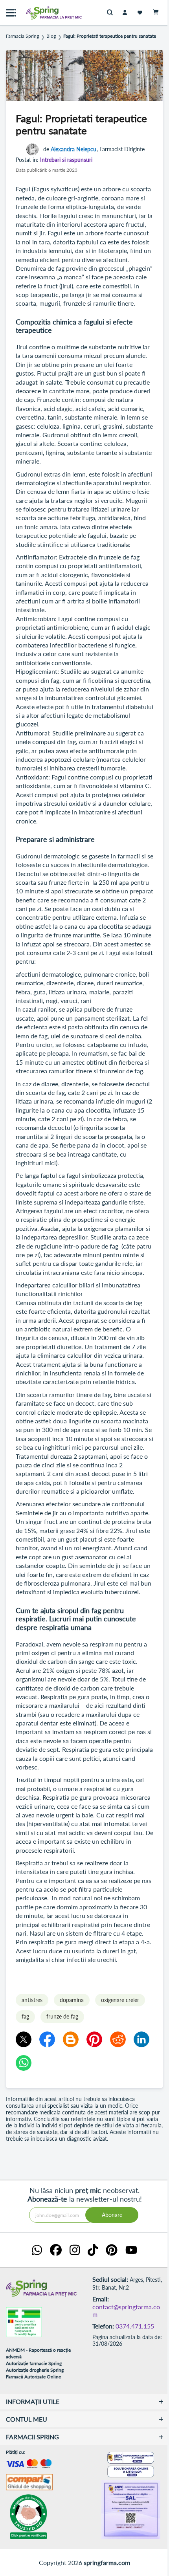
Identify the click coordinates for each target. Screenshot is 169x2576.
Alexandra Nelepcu (73, 149)
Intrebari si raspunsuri (66, 160)
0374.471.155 (135, 2326)
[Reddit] (118, 2039)
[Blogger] (71, 2039)
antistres (32, 2000)
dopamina (72, 2000)
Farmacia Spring (22, 36)
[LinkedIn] (141, 2039)
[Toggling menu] (11, 13)
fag (25, 2016)
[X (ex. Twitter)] (24, 2039)
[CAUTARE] (112, 13)
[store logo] (37, 13)
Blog (51, 36)
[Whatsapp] (24, 2063)
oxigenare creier (120, 2000)
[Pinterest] (94, 2039)
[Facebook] (47, 2039)
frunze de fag (62, 2016)
